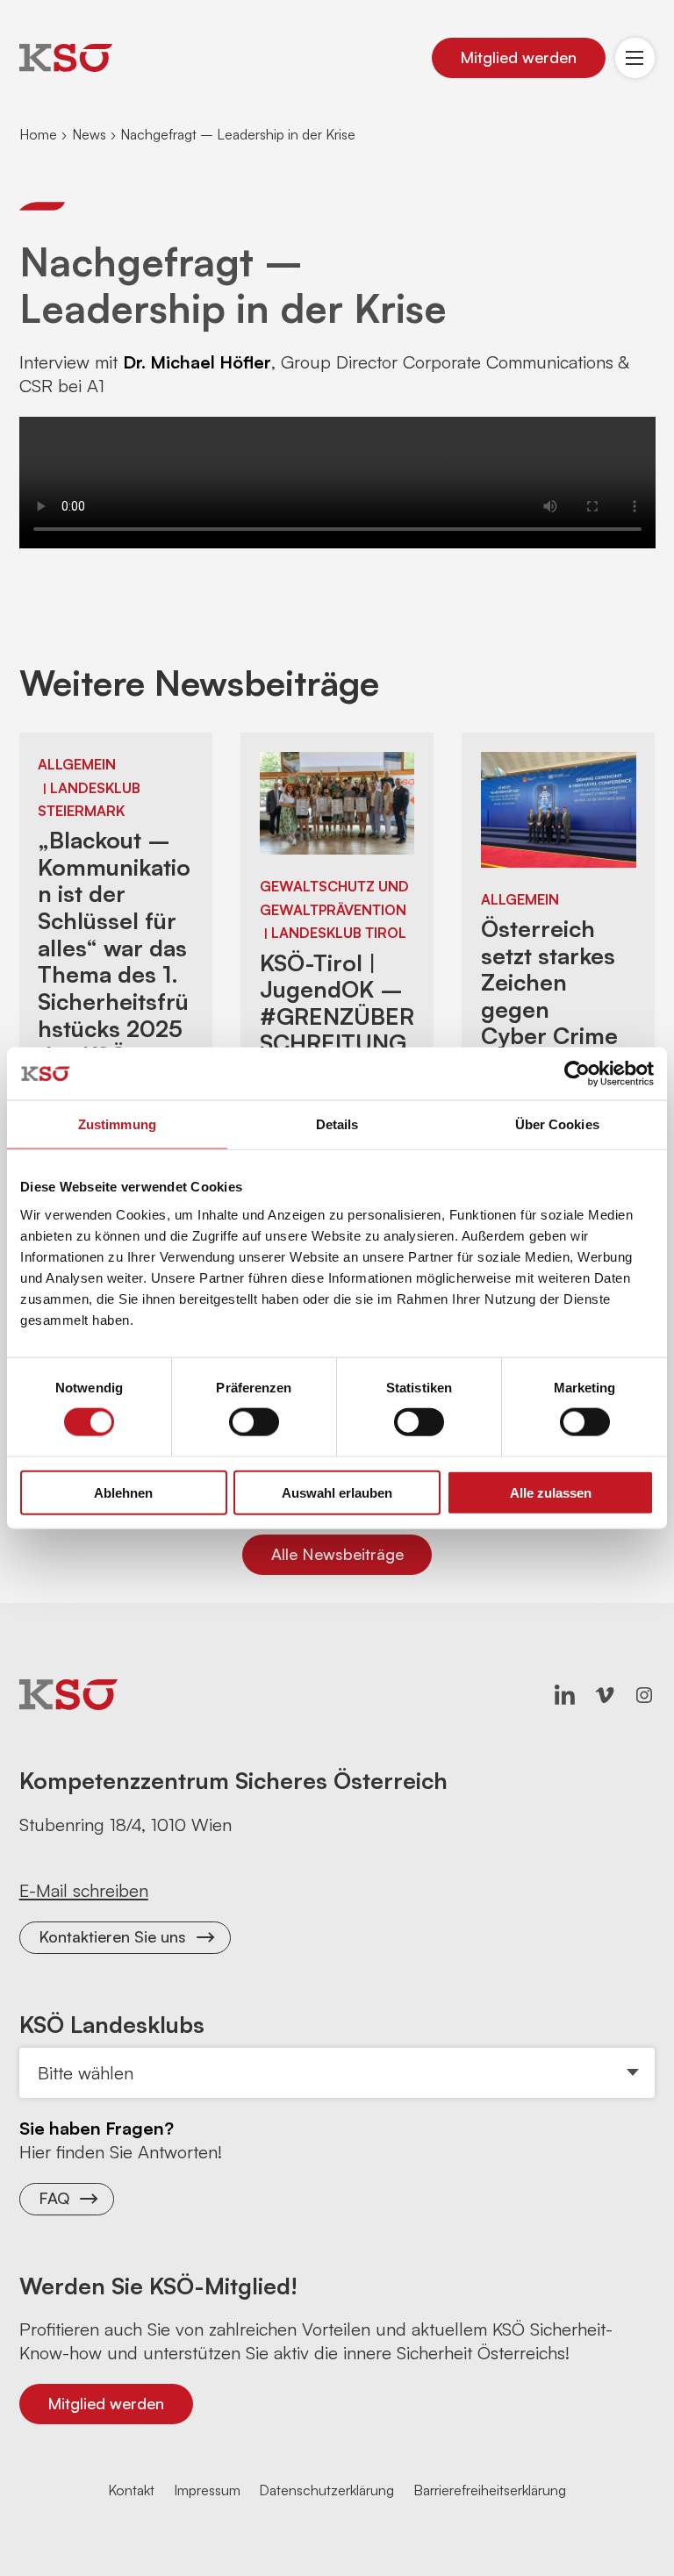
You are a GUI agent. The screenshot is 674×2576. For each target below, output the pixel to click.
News (89, 134)
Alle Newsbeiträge (337, 1554)
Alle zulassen (551, 1492)
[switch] (254, 1422)
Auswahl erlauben (337, 1492)
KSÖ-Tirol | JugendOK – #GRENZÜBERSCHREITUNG (337, 1003)
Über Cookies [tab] (557, 1124)
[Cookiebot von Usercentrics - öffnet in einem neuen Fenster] (577, 1074)
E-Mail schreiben (84, 1890)
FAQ (54, 2198)
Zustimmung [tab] (117, 1124)
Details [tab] (337, 1124)
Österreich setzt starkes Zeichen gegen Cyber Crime (549, 982)
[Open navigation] (635, 58)
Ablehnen (123, 1492)
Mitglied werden (518, 57)
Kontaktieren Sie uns (112, 1936)
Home (38, 134)
